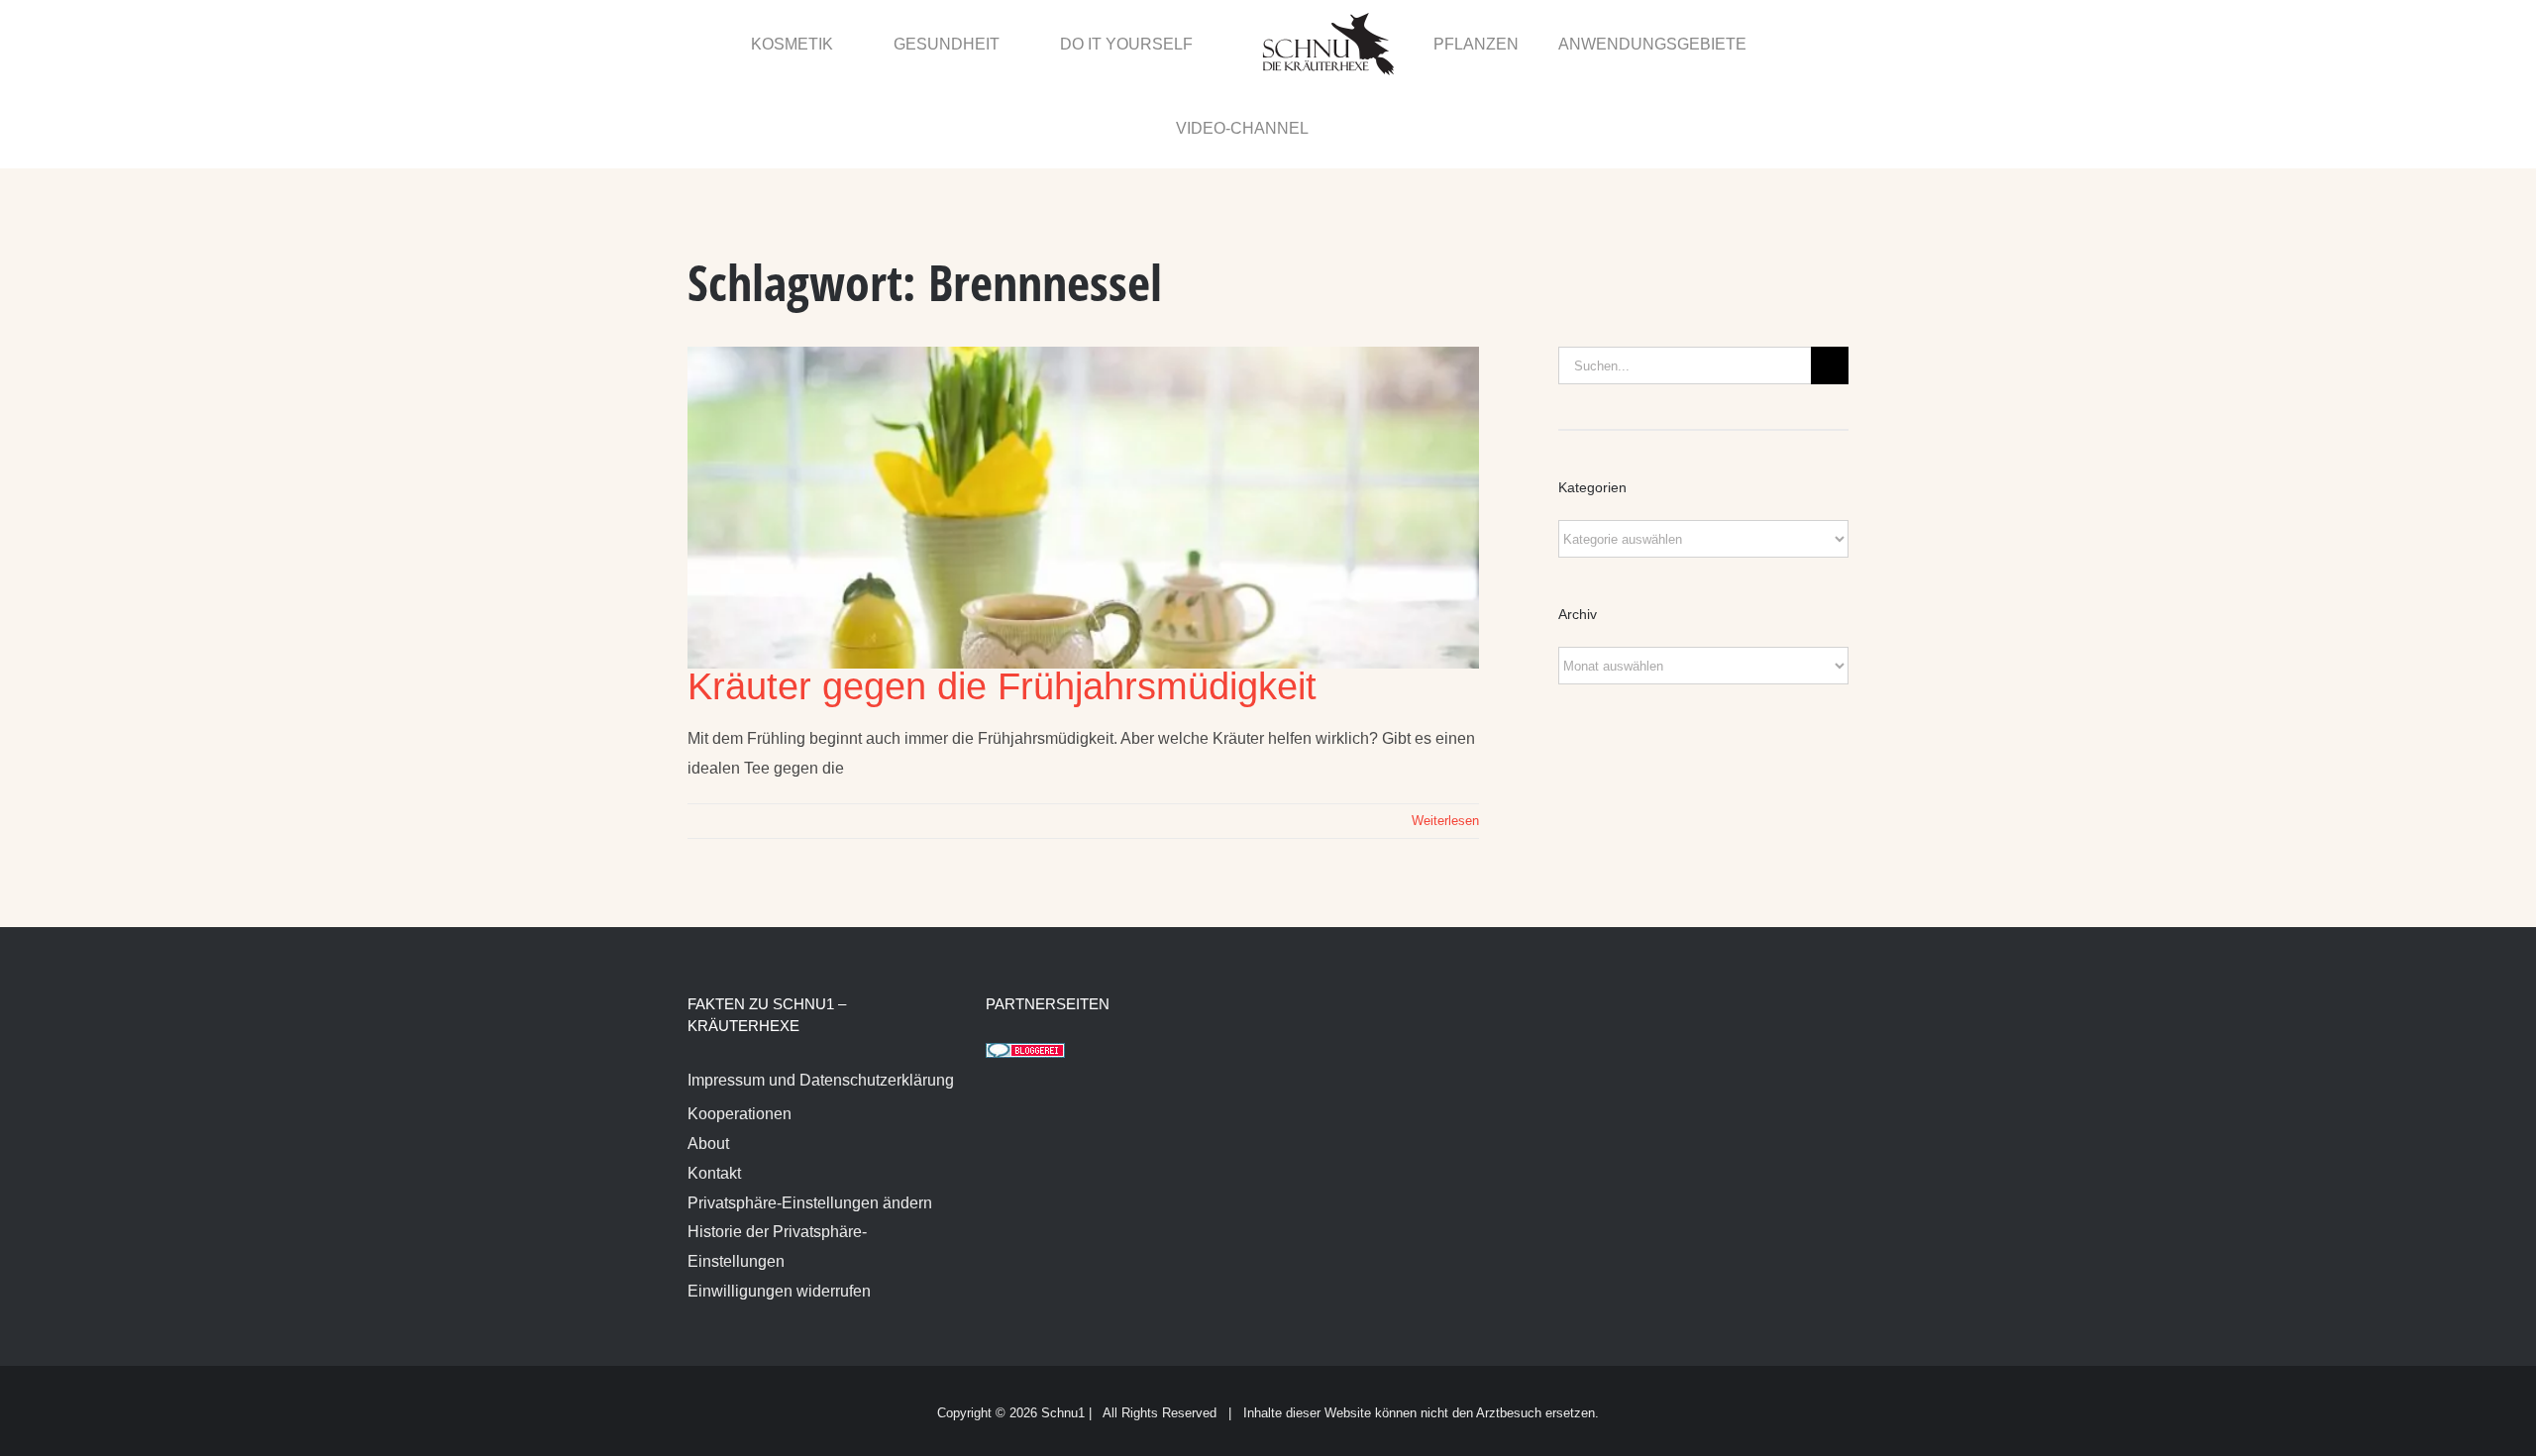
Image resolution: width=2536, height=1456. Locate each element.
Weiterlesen (1445, 737)
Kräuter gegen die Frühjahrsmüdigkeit (1002, 603)
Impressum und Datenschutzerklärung (821, 997)
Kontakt (714, 1090)
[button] (1805, 43)
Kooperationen (740, 1031)
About (708, 1060)
